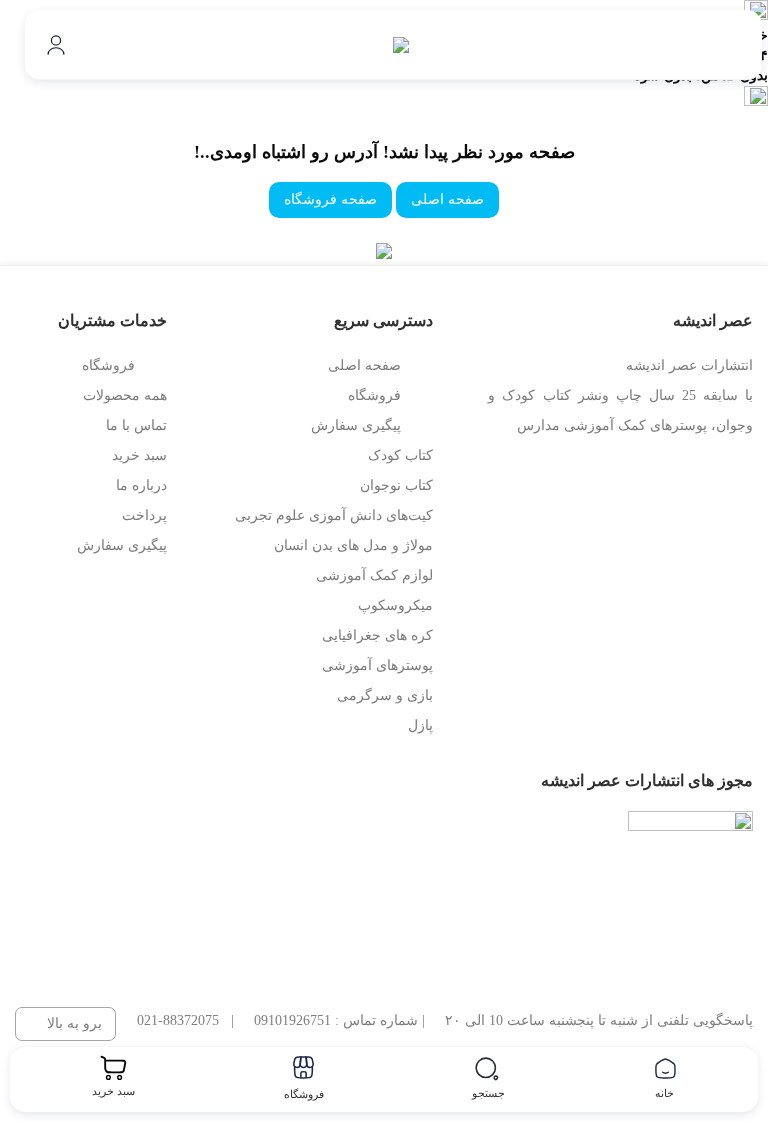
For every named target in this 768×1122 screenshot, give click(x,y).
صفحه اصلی (447, 199)
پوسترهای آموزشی (377, 665)
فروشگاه (374, 395)
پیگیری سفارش (356, 425)
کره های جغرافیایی (377, 635)
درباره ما (141, 485)
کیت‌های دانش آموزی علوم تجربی (334, 515)
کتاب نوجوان (396, 485)
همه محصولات (125, 395)
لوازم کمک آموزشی (374, 575)
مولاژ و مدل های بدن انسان (353, 545)
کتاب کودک (400, 455)
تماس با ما (136, 425)
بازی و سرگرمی (385, 695)
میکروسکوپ (395, 605)
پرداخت (144, 515)
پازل (420, 725)
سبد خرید (139, 455)
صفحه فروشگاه (330, 199)
